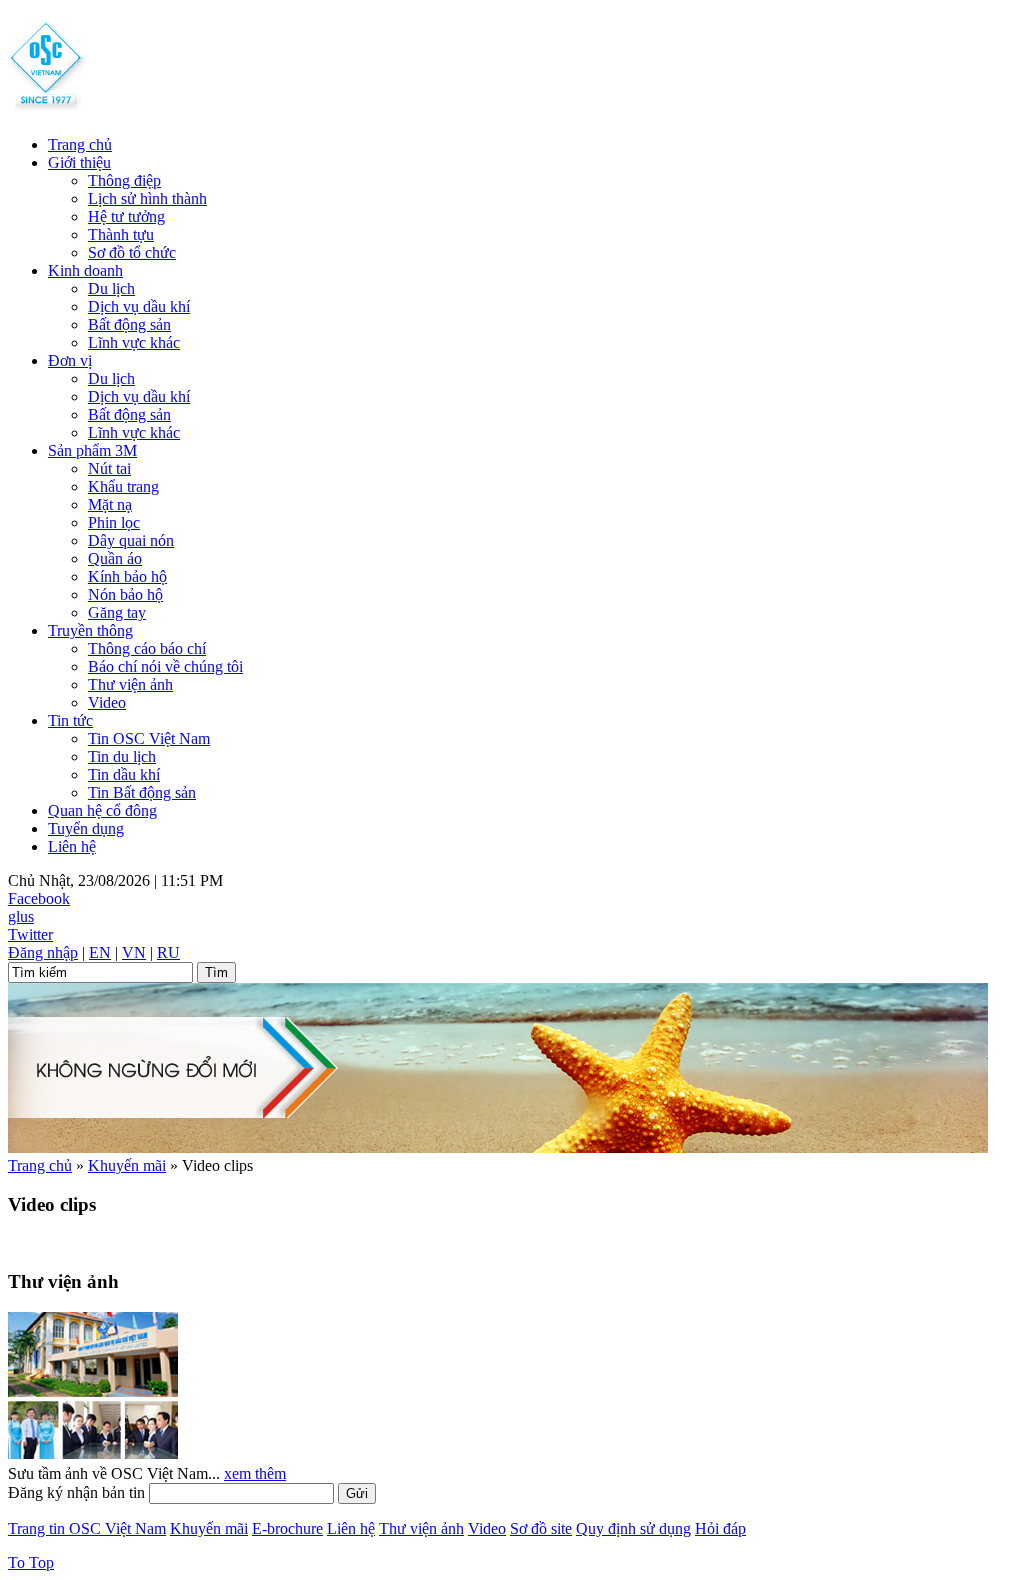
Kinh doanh (85, 270)
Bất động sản (129, 324)
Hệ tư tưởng (126, 216)
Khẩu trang (123, 486)
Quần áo (115, 558)
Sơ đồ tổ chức (132, 252)
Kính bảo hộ (127, 576)
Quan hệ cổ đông (102, 810)
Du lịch (111, 288)
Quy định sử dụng (633, 1528)
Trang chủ (80, 144)
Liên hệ (72, 846)
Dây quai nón (131, 540)
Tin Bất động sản (142, 792)
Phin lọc (114, 522)
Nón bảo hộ (125, 594)
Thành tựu (121, 234)
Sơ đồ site (541, 1528)
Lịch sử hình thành (147, 198)
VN (134, 952)
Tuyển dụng (86, 828)
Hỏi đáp (720, 1528)
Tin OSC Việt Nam (149, 738)
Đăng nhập (43, 952)
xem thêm (255, 1473)
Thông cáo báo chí (147, 648)
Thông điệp (124, 180)
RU (168, 952)
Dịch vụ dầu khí (139, 306)
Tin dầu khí (124, 774)
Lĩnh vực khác (134, 342)
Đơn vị (70, 360)
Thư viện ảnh (130, 684)
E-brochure (287, 1528)
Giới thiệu (79, 162)
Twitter (30, 934)
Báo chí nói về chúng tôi (165, 666)
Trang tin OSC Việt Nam (87, 1528)
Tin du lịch (122, 756)
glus (21, 916)
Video (107, 702)
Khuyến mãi (127, 1165)
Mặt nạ (110, 504)
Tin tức (70, 720)
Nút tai (109, 468)
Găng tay (117, 612)
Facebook (39, 898)
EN (100, 952)
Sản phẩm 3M (92, 450)
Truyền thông (90, 630)
